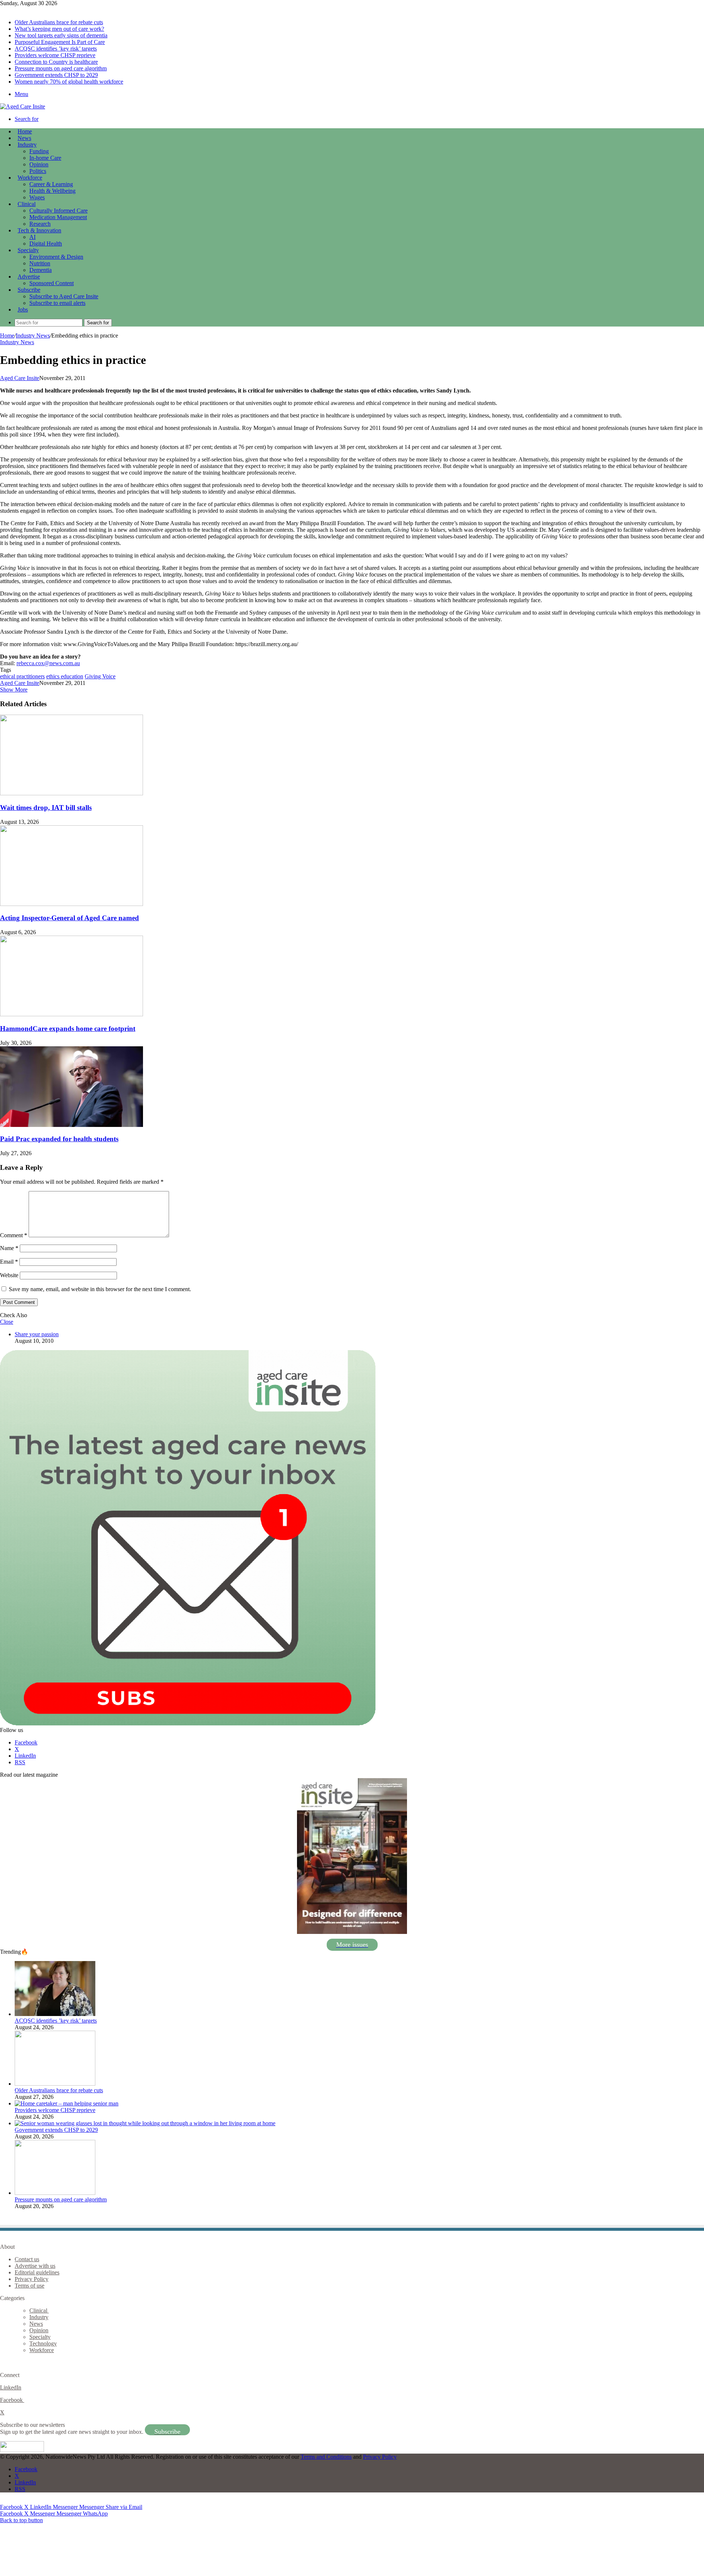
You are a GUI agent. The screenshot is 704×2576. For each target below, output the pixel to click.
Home (7, 336)
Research (40, 224)
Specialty (28, 250)
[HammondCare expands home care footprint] (71, 1014)
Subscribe (29, 290)
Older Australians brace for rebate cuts (59, 22)
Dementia (41, 270)
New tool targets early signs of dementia (61, 35)
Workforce (30, 178)
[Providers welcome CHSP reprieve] (67, 2103)
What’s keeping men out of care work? (59, 29)
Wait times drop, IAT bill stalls (46, 808)
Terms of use (30, 2286)
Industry (27, 145)
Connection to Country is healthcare (56, 62)
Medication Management (58, 217)
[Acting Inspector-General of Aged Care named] (71, 904)
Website (9, 1275)
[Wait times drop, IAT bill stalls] (71, 793)
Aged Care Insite (20, 378)
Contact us (27, 2259)
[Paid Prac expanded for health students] (71, 1125)
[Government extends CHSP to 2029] (145, 2123)
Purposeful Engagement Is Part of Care (60, 42)
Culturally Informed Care (58, 211)
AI (32, 237)
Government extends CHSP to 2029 (56, 75)
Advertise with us (35, 2266)
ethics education (65, 676)
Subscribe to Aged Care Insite (64, 296)
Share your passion (37, 1334)
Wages (37, 197)
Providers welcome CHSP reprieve (55, 55)
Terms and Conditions (326, 2457)
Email (9, 1262)
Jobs (23, 309)
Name (9, 1248)
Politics (38, 171)
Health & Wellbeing (52, 191)
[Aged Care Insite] (23, 106)
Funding (39, 151)
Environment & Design (56, 257)
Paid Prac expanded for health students (59, 1139)
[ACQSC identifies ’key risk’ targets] (55, 2014)
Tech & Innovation (39, 230)
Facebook (12, 2400)
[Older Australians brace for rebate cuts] (55, 2084)
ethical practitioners (22, 676)
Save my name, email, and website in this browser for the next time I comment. (100, 1289)
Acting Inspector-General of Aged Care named (69, 918)
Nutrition (40, 263)
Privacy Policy (32, 2279)
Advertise (29, 277)
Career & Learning (51, 184)
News (24, 138)
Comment (14, 1235)
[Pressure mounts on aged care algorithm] (55, 2193)
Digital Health (46, 244)
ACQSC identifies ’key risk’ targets (56, 49)
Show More (14, 690)
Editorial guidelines (37, 2272)
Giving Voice (100, 676)
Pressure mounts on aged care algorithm (61, 68)
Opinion (39, 164)
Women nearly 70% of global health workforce (69, 82)
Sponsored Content (52, 283)
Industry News (33, 336)
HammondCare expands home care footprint (68, 1029)
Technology (43, 2343)
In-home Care (45, 158)
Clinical (27, 204)
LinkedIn (11, 2387)
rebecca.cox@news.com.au (48, 663)
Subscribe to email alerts (57, 303)
